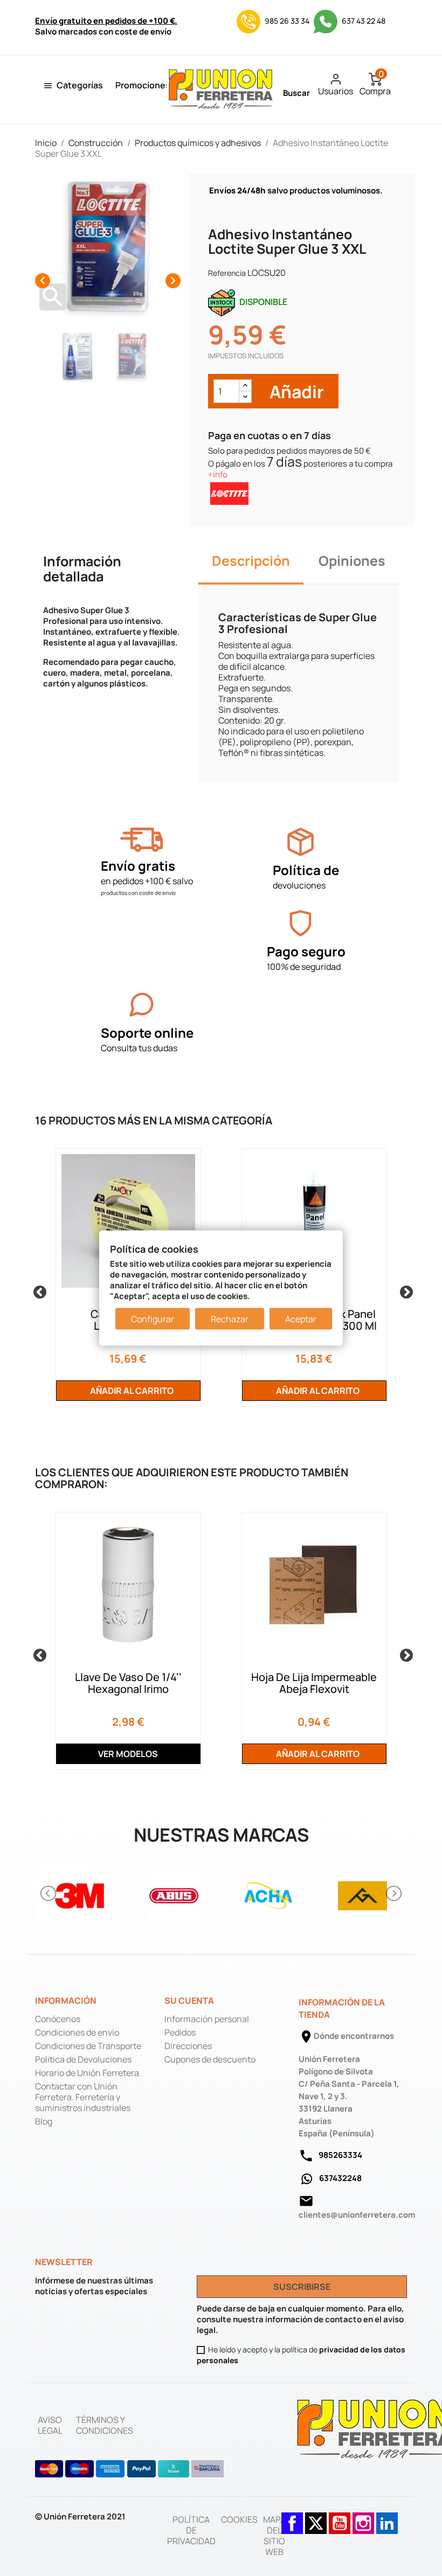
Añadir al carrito (131, 1391)
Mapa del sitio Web (274, 2536)
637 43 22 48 (363, 21)
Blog (44, 2121)
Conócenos (58, 2019)
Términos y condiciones (105, 2425)
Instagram (363, 2518)
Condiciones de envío (77, 2032)
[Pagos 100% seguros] (301, 923)
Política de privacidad (191, 2530)
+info (218, 474)
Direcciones (188, 2046)
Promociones (143, 85)
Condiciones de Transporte (88, 2046)
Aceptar (301, 1319)
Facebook (292, 2518)
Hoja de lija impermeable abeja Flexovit (314, 1683)
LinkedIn (387, 2518)
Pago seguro (306, 951)
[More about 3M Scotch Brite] (80, 1894)
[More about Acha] (268, 1894)
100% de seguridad (304, 967)
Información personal (207, 2019)
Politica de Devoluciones (83, 2059)
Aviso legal (50, 2425)
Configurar (153, 1319)
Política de (306, 870)
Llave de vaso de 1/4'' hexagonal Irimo (128, 1683)
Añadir (295, 391)
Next (404, 1290)
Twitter (316, 2518)
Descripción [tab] (251, 561)
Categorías (80, 85)
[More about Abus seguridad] (174, 1894)
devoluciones (299, 885)
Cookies (239, 2519)
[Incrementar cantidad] (245, 386)
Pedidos (180, 2032)
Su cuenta (189, 2001)
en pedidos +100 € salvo (147, 881)
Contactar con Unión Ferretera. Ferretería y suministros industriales (83, 2097)
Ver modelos (128, 1754)
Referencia (227, 273)
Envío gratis (138, 866)
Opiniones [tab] (352, 561)
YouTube (340, 2518)
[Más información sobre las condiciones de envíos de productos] (141, 840)
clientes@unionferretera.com (357, 2215)
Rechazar (230, 1319)
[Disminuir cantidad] (245, 397)
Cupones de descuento (210, 2059)
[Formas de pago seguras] (130, 2469)
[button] (49, 1893)
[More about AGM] (362, 1894)
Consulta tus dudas (139, 1048)
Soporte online (147, 1033)
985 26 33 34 (287, 21)
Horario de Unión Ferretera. (88, 2073)
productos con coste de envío (138, 893)
